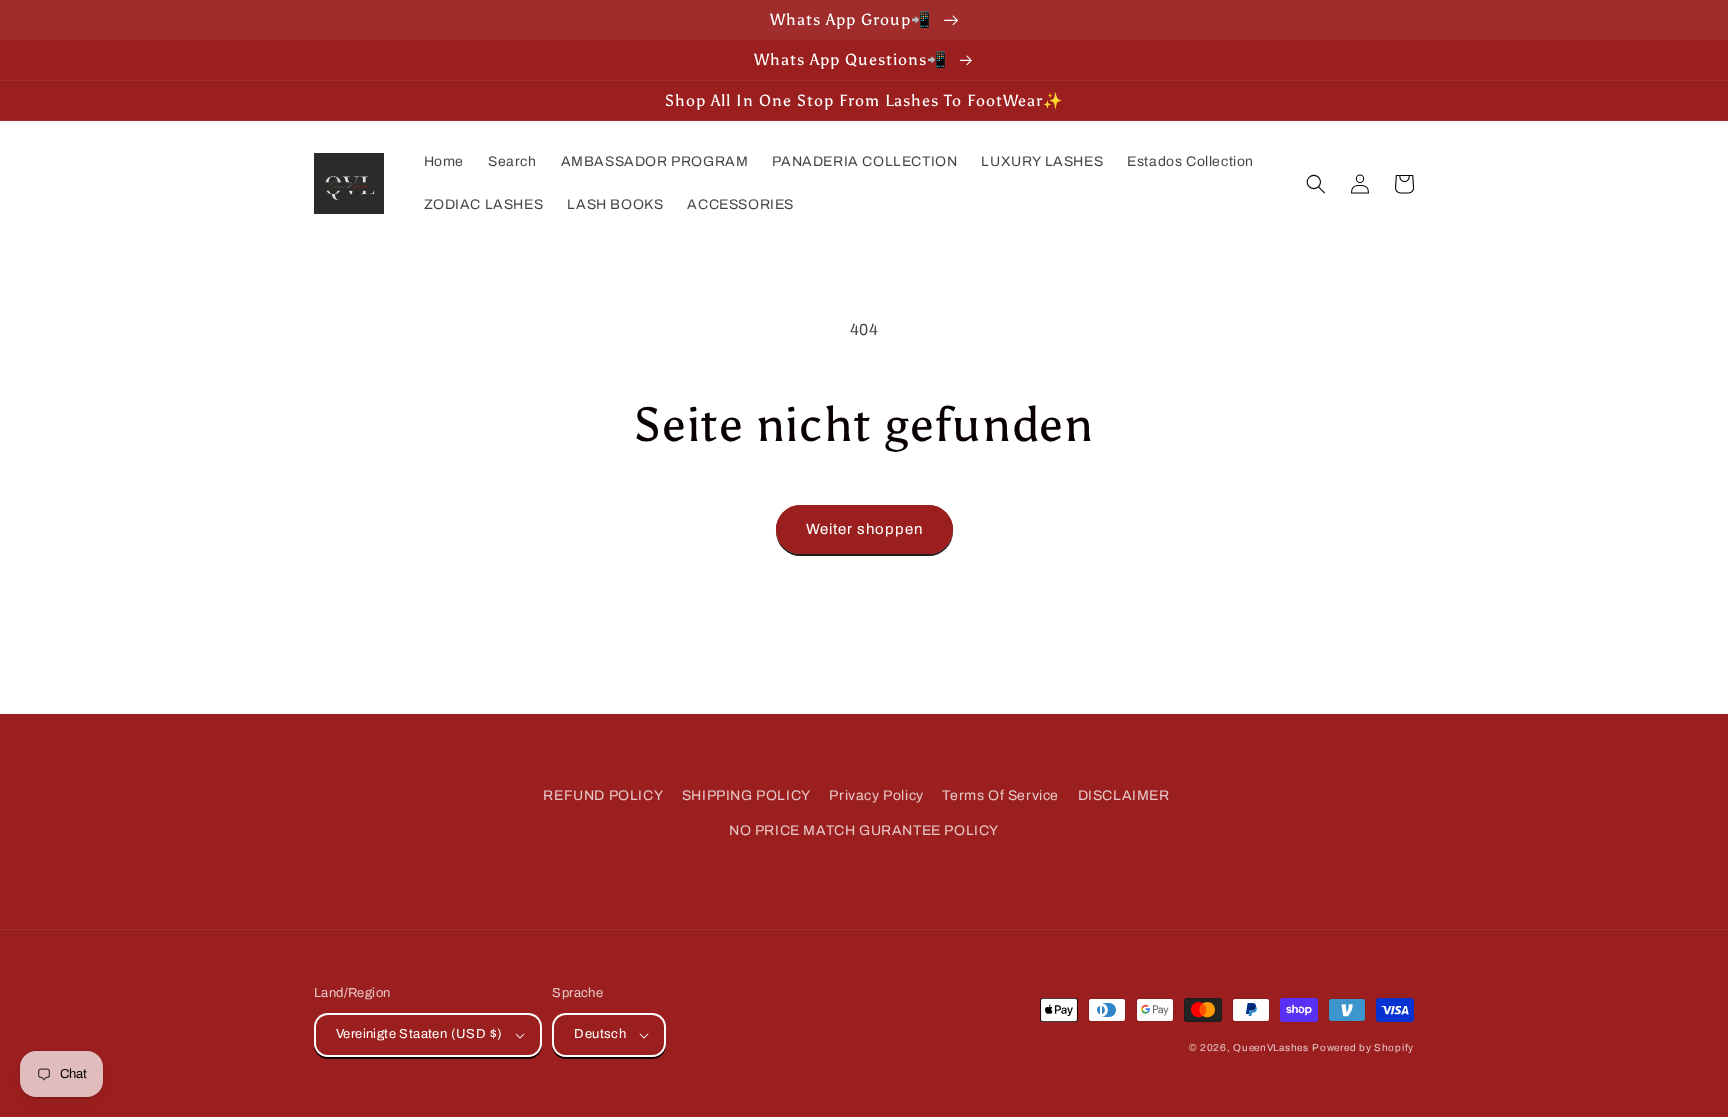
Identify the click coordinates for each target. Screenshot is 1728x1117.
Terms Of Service (1000, 795)
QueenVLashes (1270, 1047)
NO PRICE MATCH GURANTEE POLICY (864, 830)
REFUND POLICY (603, 795)
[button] (1316, 184)
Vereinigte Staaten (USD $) (419, 1034)
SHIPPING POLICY (746, 795)
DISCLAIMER (1124, 795)
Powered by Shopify (1363, 1047)
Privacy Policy (876, 795)
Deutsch (600, 1034)
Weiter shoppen (864, 529)
